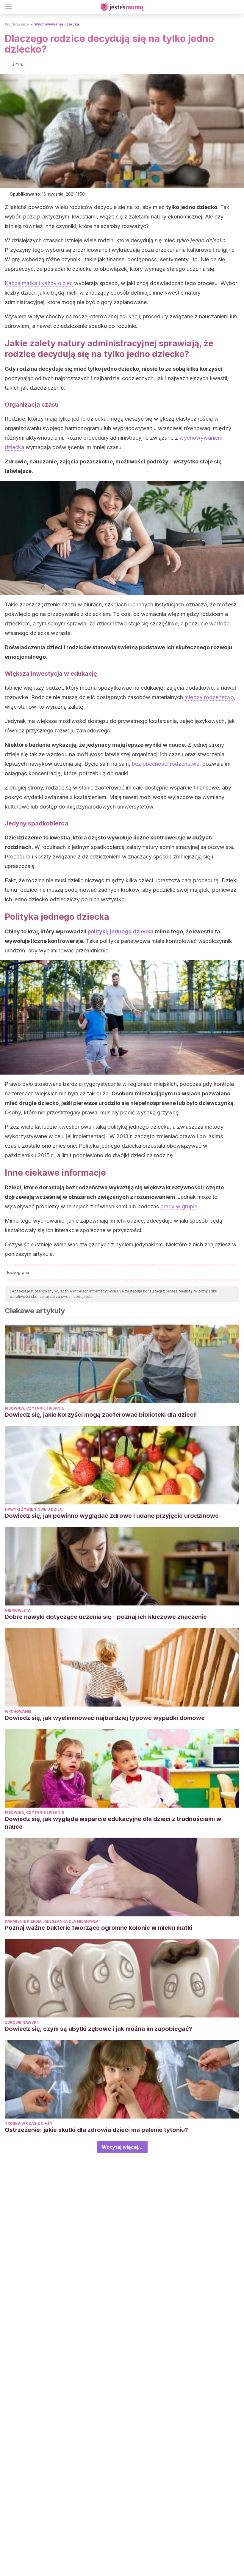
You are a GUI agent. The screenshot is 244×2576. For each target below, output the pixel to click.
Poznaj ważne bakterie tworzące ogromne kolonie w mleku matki (98, 1928)
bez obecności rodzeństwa (166, 764)
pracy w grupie (179, 1206)
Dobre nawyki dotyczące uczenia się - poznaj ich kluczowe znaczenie (106, 1617)
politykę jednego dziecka (121, 931)
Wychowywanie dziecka (57, 24)
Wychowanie (17, 24)
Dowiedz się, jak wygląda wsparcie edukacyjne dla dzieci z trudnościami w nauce (113, 1823)
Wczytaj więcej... (122, 2147)
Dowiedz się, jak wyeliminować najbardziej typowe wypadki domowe (105, 1718)
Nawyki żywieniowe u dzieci (34, 1509)
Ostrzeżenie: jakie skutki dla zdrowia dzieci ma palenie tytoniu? (96, 2130)
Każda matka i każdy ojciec (39, 283)
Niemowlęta (18, 1610)
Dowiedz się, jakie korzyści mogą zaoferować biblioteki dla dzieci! (101, 1415)
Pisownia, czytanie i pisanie (34, 1408)
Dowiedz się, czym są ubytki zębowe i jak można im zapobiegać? (98, 2029)
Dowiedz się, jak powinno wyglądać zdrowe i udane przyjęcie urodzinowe (112, 1516)
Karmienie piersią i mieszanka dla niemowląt (53, 1921)
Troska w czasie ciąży (29, 2123)
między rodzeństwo (209, 697)
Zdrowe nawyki (21, 2022)
